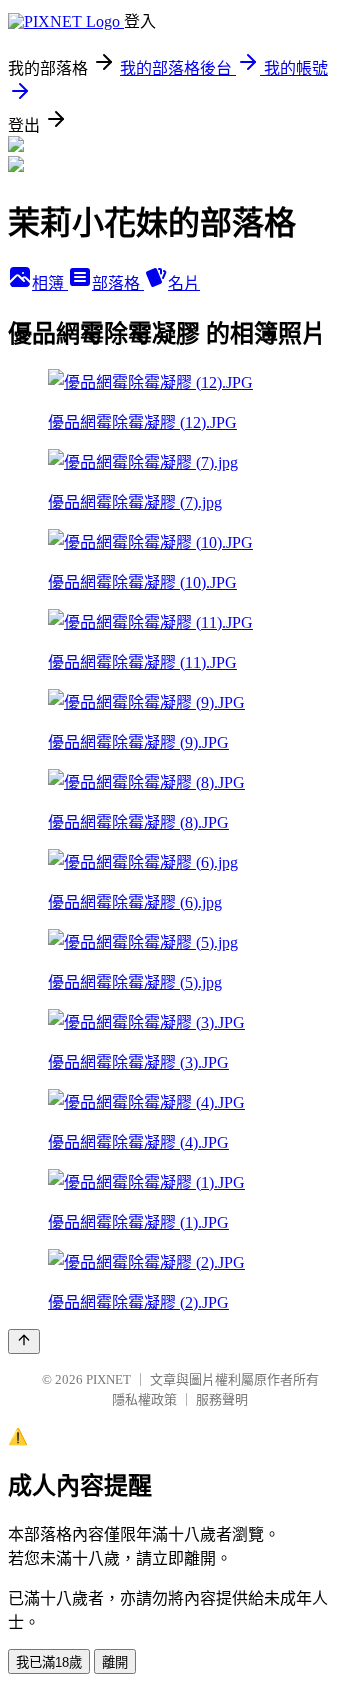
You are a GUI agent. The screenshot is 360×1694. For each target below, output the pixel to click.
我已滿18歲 (49, 1662)
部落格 (118, 283)
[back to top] (24, 1341)
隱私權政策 (144, 1399)
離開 (115, 1662)
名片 (184, 283)
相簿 (50, 283)
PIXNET (108, 1379)
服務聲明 (222, 1399)
